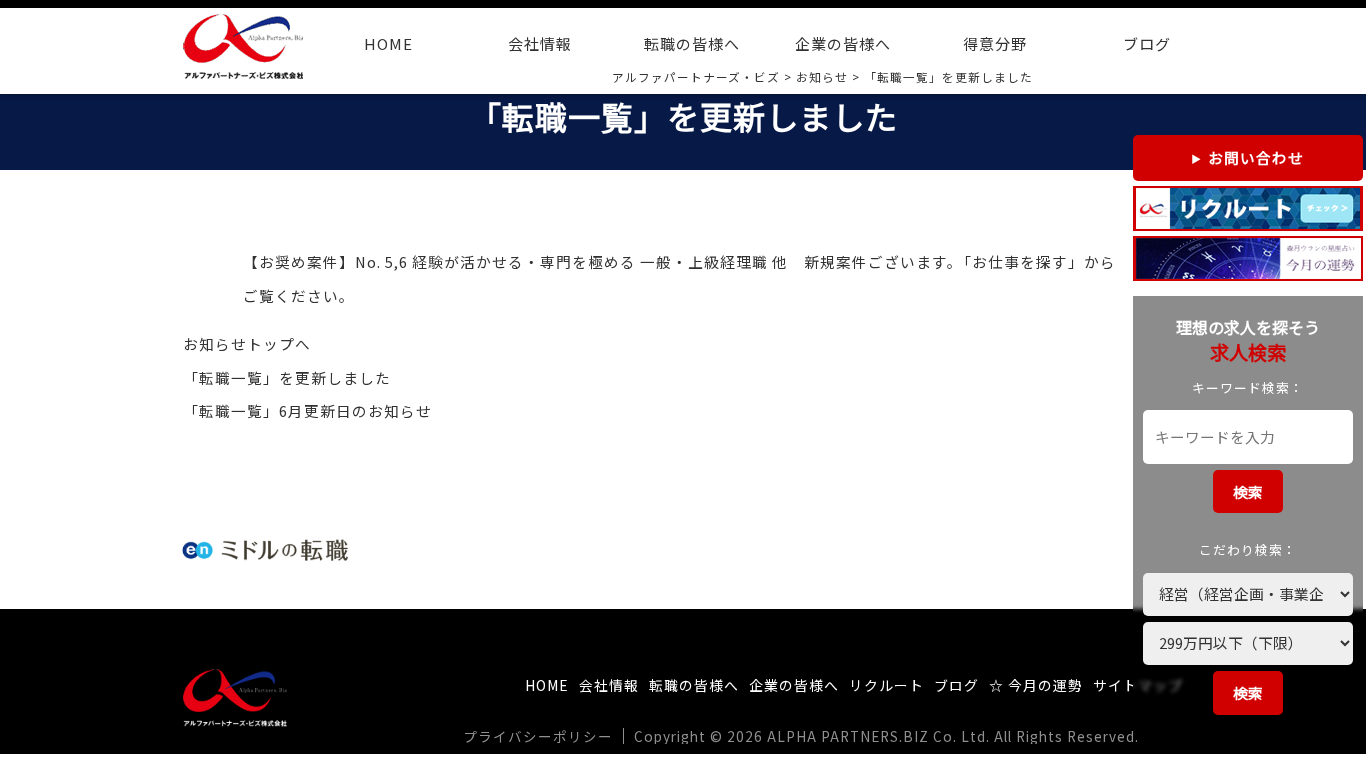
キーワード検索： (1248, 387)
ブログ (1147, 43)
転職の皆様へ (692, 43)
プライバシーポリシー (538, 736)
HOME (388, 43)
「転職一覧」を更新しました (287, 377)
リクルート (886, 685)
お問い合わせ (1256, 157)
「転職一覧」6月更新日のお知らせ (307, 410)
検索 (1248, 491)
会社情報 (540, 43)
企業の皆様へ (843, 43)
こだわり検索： (1248, 549)
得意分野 (995, 43)
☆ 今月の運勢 (1036, 685)
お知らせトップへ (247, 343)
